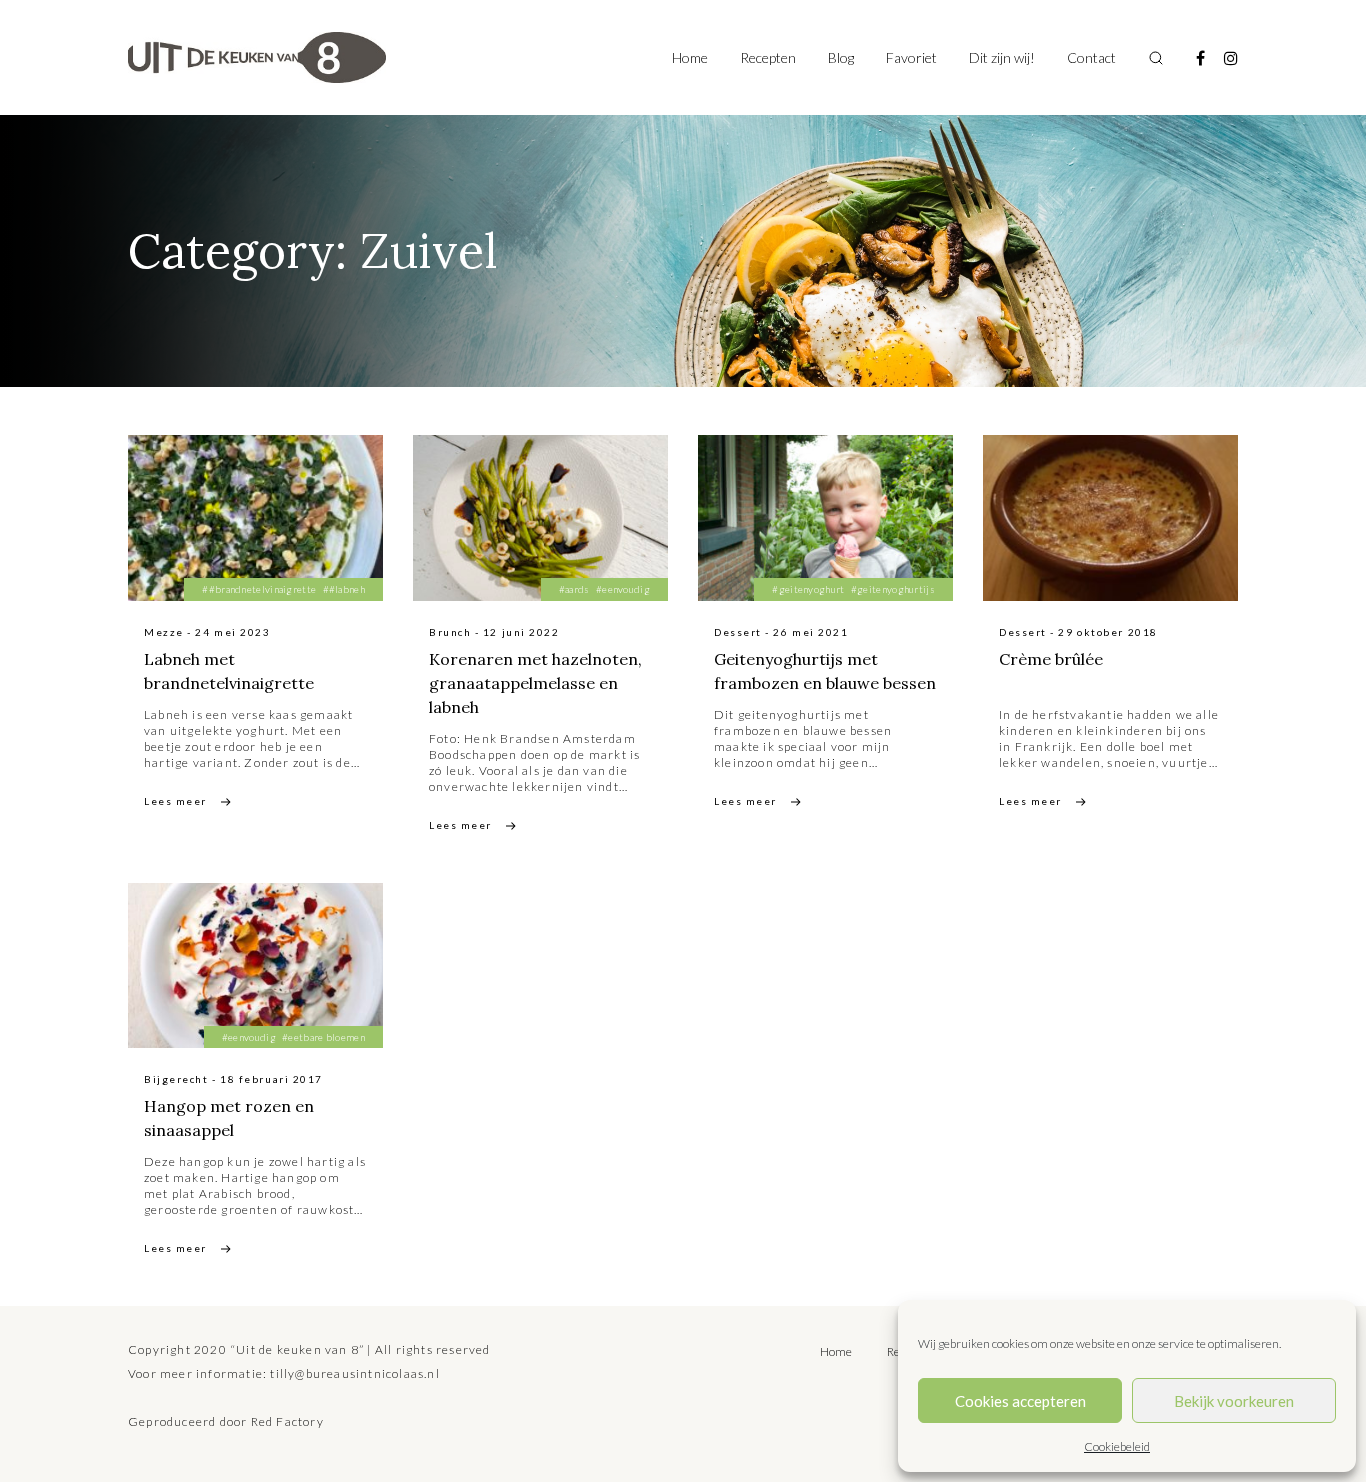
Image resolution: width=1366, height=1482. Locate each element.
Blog (841, 57)
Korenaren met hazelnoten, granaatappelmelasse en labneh (535, 683)
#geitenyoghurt (808, 589)
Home (690, 57)
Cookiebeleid (1117, 1446)
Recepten (768, 57)
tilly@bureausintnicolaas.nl (354, 1373)
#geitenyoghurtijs (893, 589)
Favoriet (911, 57)
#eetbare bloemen (323, 1037)
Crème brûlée (1051, 659)
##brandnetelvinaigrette (259, 589)
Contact (1091, 57)
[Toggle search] (1156, 58)
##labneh (344, 589)
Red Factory (287, 1421)
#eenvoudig (623, 589)
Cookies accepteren (1020, 1401)
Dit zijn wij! (1002, 57)
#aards (574, 589)
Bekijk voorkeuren (1234, 1401)
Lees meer (175, 801)
